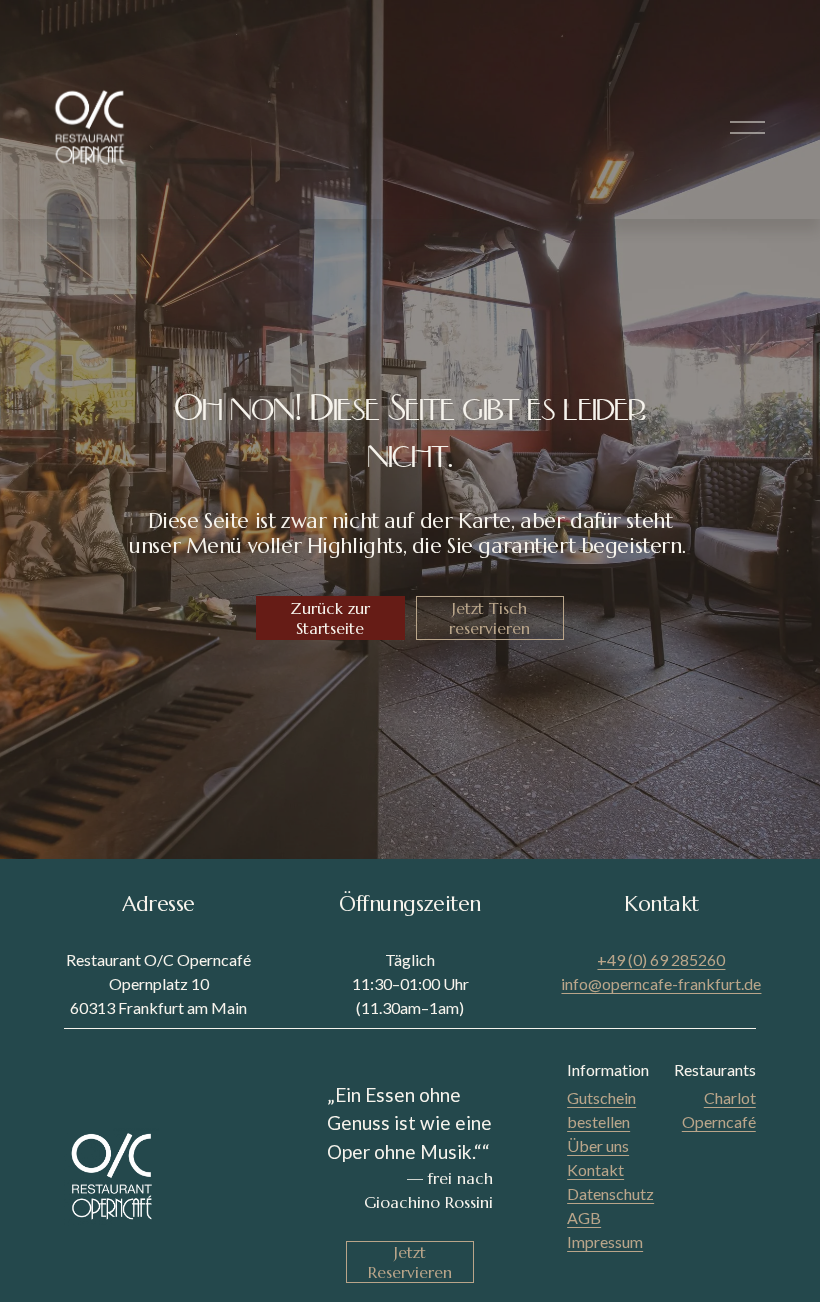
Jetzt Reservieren (410, 1262)
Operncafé (719, 1121)
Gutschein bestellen (601, 1109)
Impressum (605, 1241)
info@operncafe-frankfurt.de (661, 983)
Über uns (598, 1145)
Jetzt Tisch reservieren (489, 618)
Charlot (730, 1097)
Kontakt (595, 1169)
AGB (584, 1217)
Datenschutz (610, 1193)
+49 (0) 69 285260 (661, 959)
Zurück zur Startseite (330, 618)
